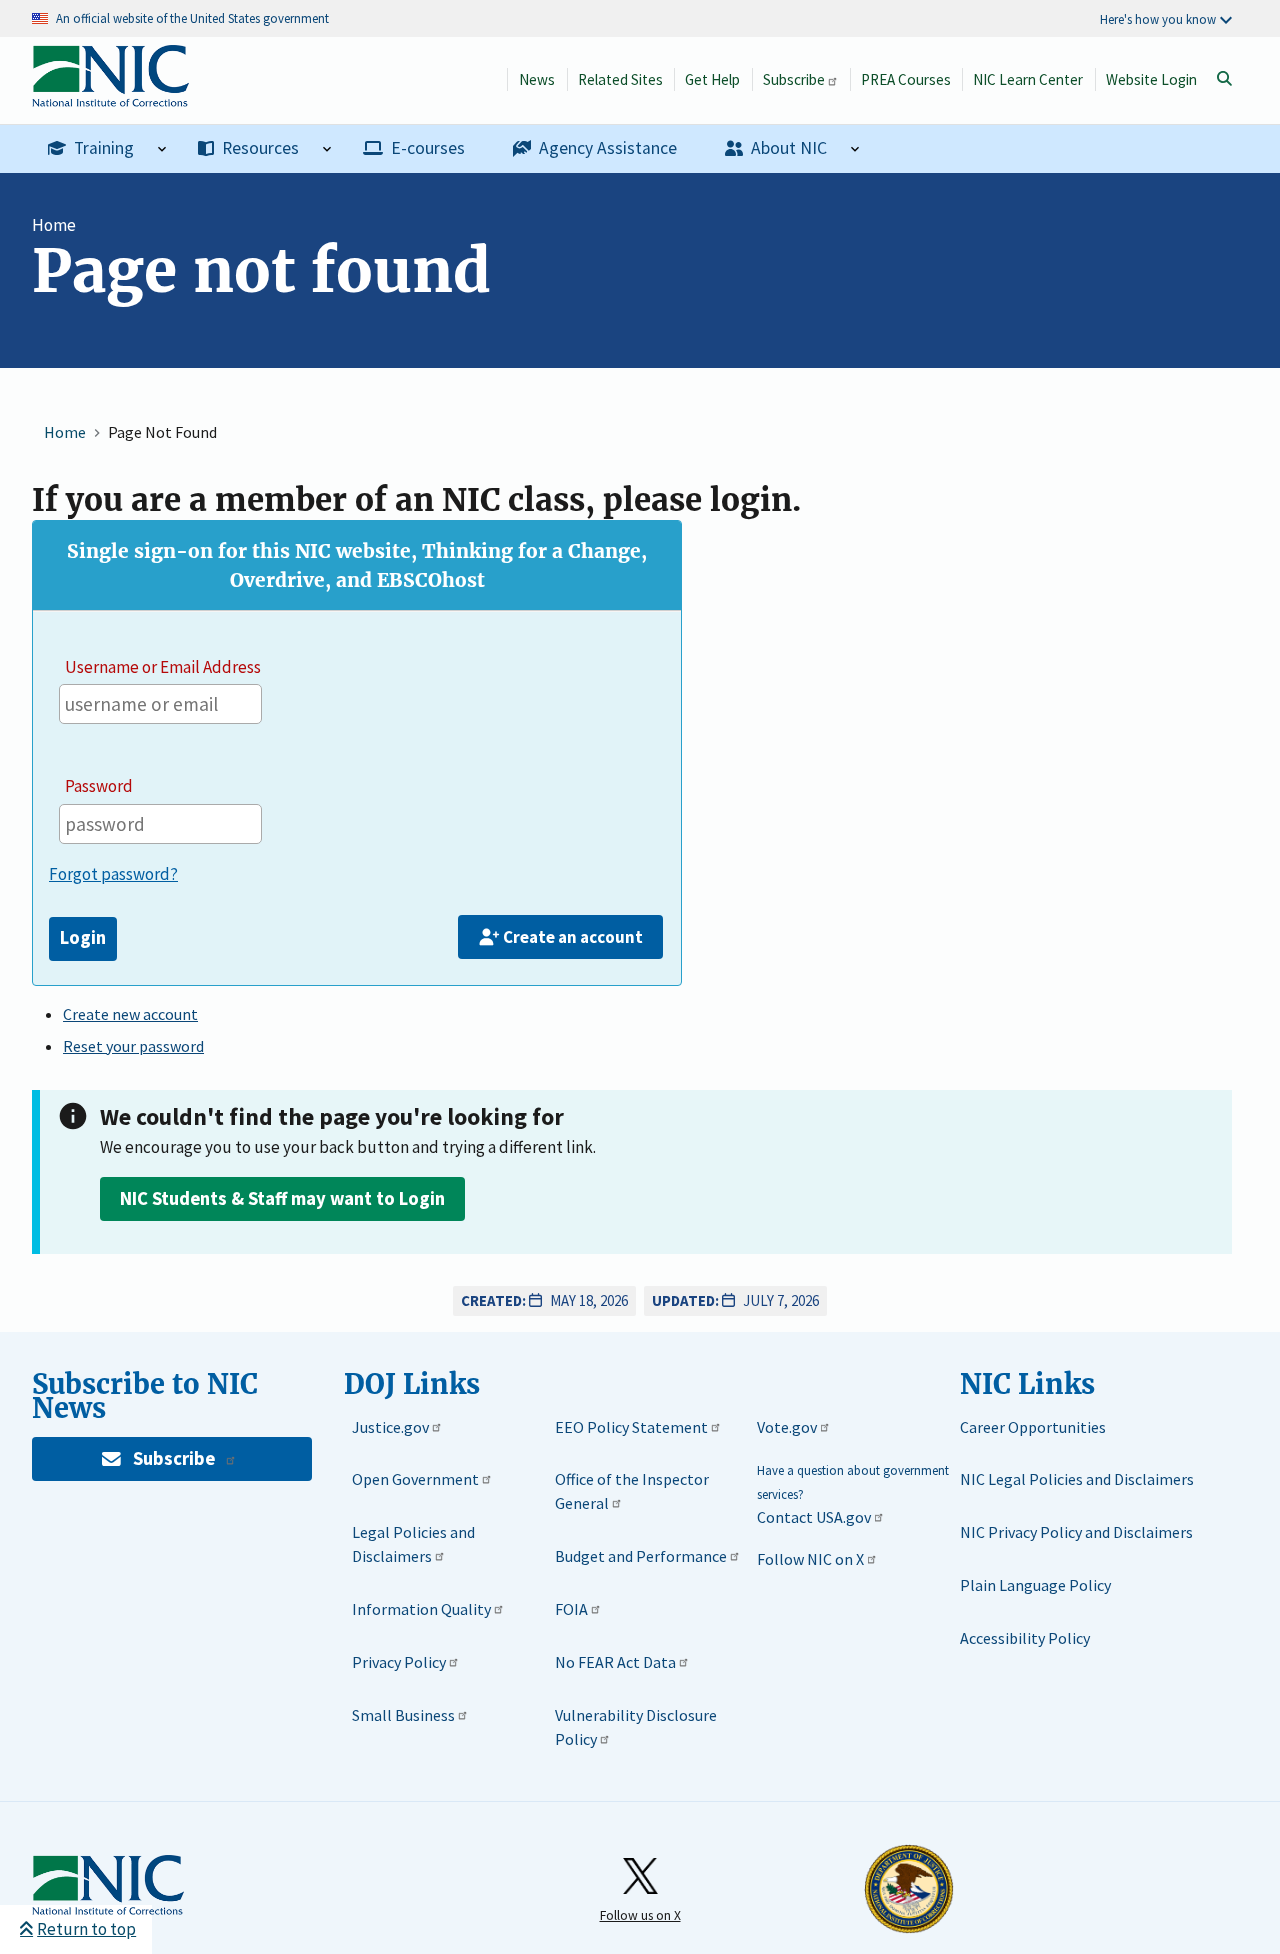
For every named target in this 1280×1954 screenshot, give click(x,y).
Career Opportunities (1033, 1427)
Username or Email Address (163, 667)
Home (54, 225)
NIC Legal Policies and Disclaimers (1077, 1479)
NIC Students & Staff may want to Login (282, 1198)
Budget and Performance (641, 1556)
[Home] (110, 96)
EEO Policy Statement (631, 1427)
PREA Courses (906, 79)
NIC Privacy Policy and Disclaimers (1076, 1532)
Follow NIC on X (810, 1559)
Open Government (415, 1479)
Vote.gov (787, 1427)
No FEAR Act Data (615, 1662)
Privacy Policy (399, 1662)
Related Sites (620, 79)
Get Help (712, 79)
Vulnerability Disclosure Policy (636, 1727)
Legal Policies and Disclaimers (413, 1544)
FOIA (571, 1609)
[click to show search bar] (1224, 79)
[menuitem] (107, 149)
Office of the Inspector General (632, 1491)
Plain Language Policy (1035, 1585)
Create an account (573, 937)
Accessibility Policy (1025, 1638)
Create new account (130, 1014)
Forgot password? (113, 874)
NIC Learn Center (1028, 79)
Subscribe (794, 79)
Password (99, 786)
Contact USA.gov (814, 1517)
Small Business (403, 1715)
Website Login (1151, 79)
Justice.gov (390, 1427)
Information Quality (421, 1609)
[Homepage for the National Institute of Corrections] (108, 1886)
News (537, 79)
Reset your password (133, 1046)
